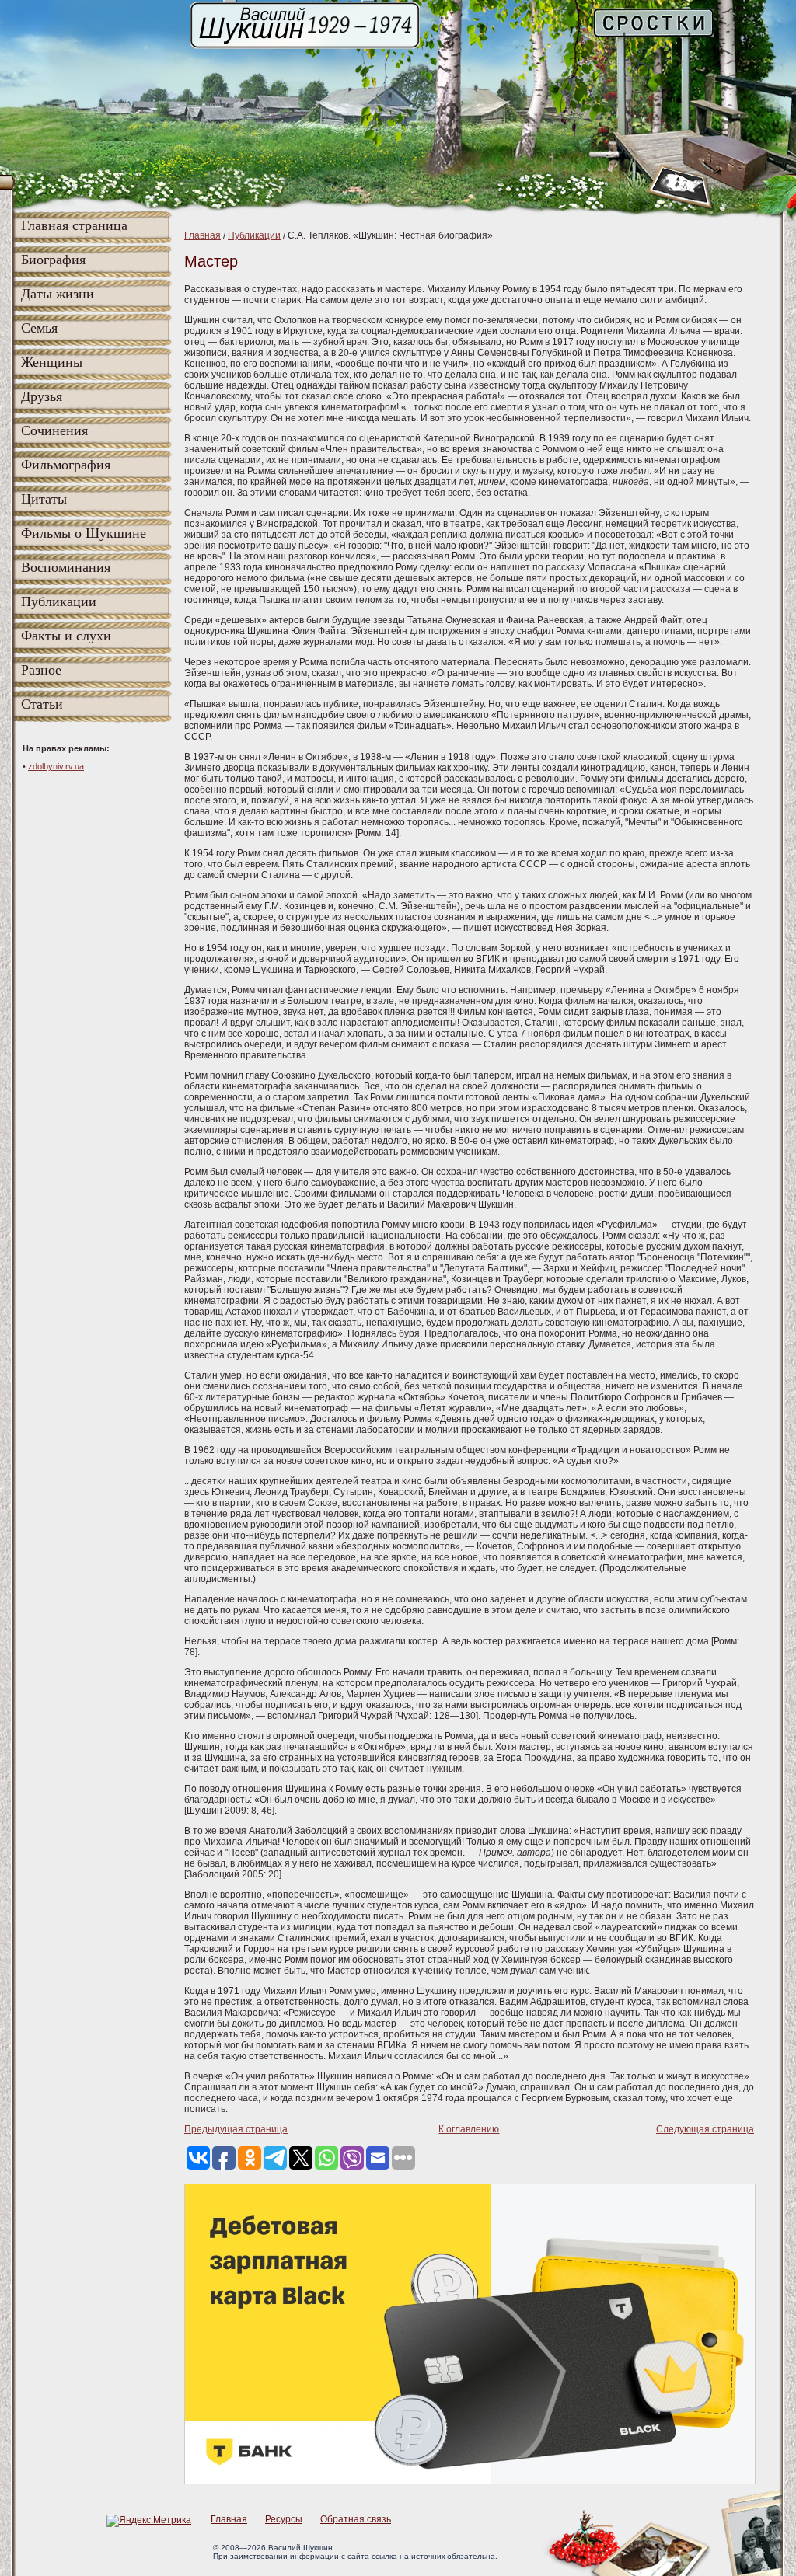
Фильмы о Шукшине (84, 533)
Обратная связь (356, 2519)
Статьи (42, 704)
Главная (202, 235)
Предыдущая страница (236, 2129)
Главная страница (74, 225)
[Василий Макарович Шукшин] (306, 47)
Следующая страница (705, 2129)
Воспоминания (66, 567)
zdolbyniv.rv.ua (56, 766)
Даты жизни (58, 294)
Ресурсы (284, 2519)
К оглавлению (469, 2129)
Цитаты (44, 499)
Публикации (59, 601)
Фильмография (66, 465)
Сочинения (54, 430)
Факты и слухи (66, 636)
